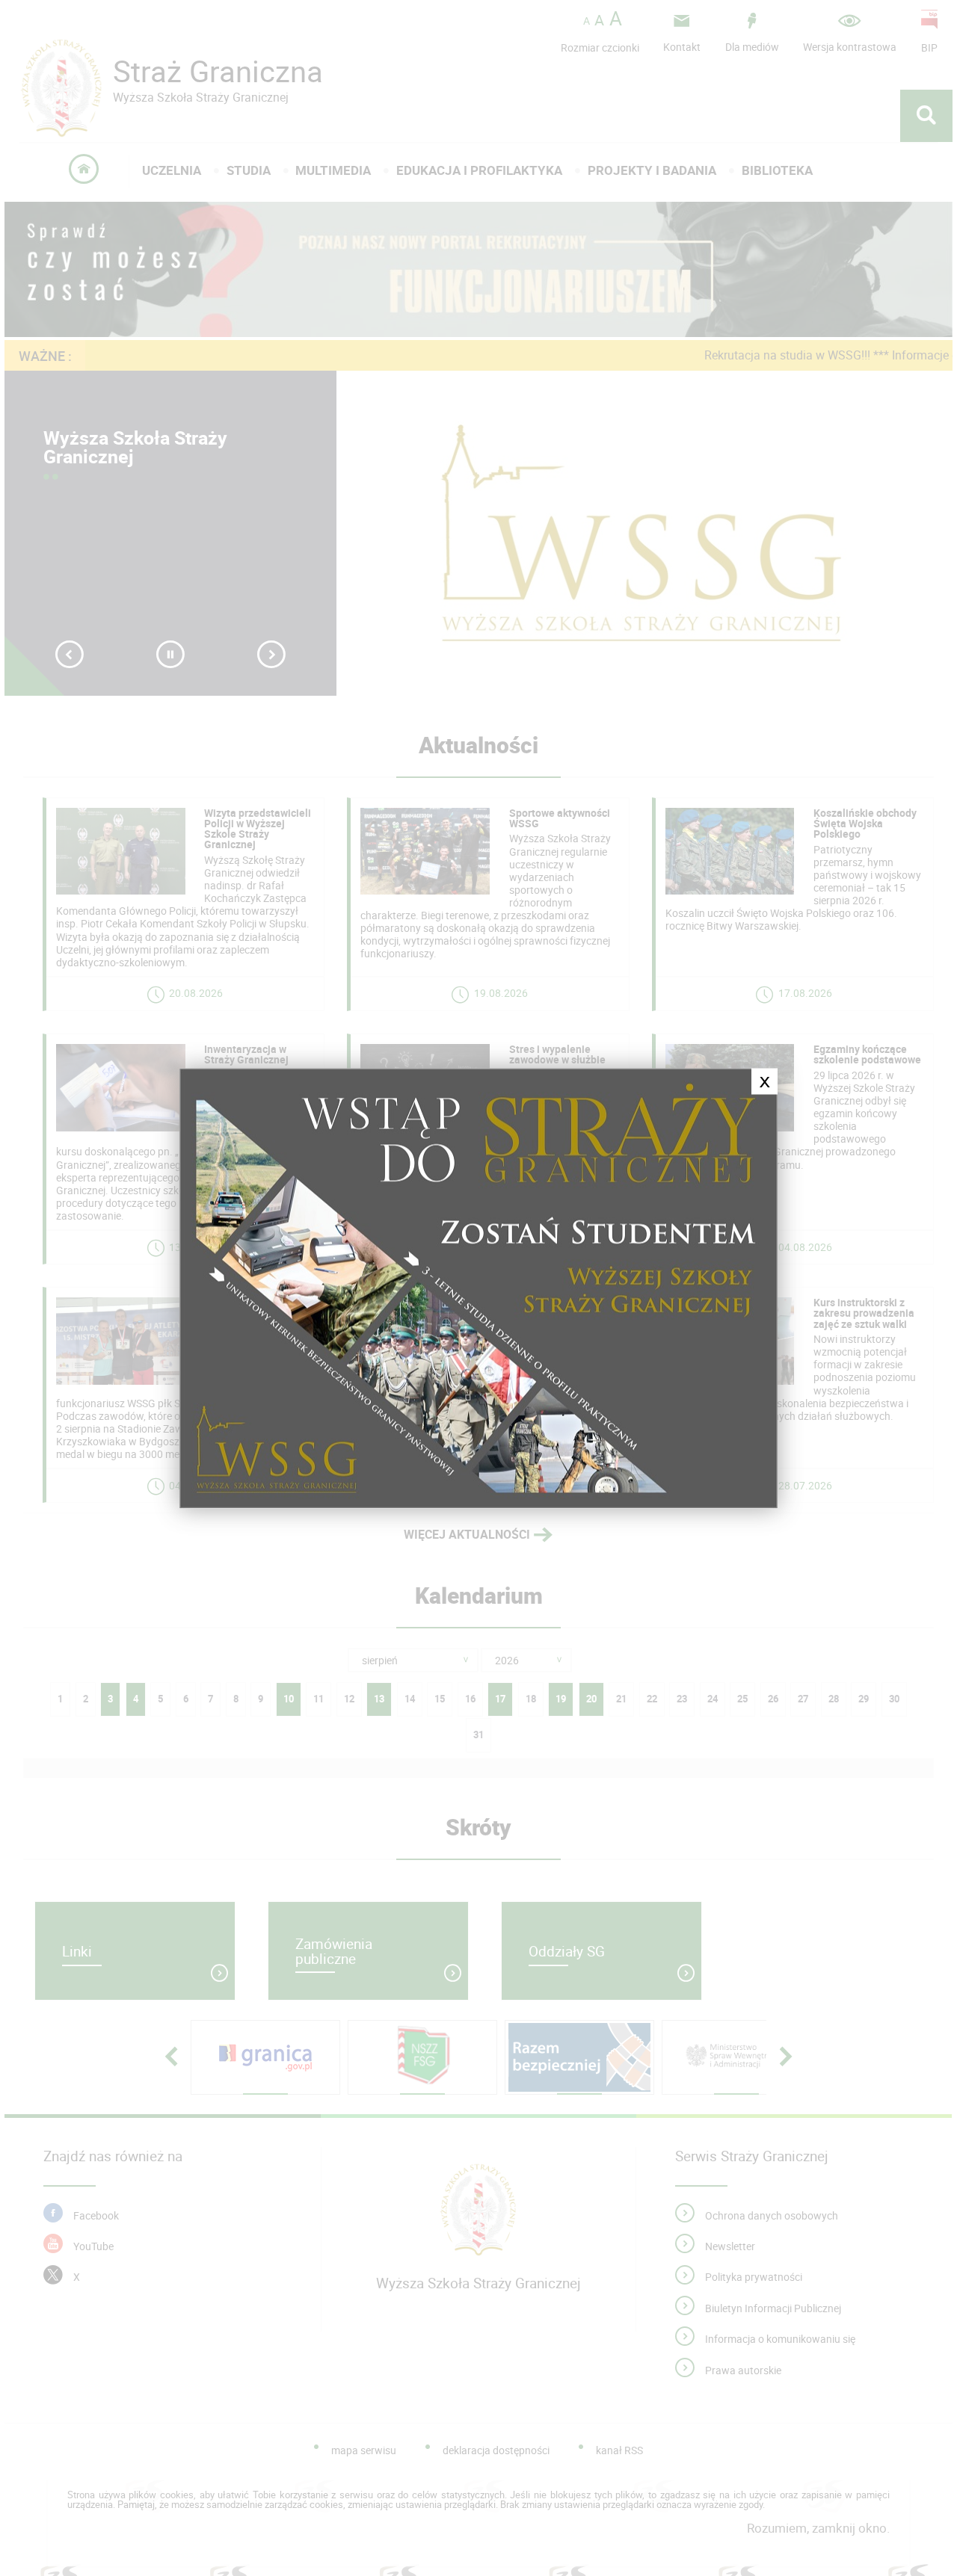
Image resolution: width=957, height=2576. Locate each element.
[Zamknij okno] (478, 1288)
